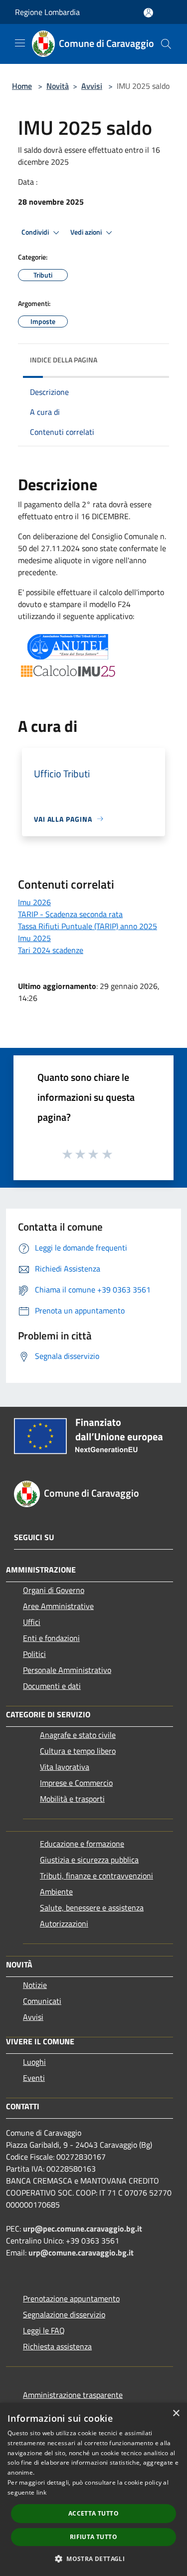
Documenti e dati (52, 1686)
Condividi (36, 232)
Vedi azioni (87, 232)
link (41, 2492)
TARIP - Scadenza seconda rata (70, 914)
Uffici (32, 1622)
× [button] (176, 2414)
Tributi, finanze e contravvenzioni (96, 1876)
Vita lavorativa (65, 1767)
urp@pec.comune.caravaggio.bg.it (83, 2229)
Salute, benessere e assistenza (92, 1908)
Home (22, 86)
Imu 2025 (34, 938)
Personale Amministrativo (67, 1670)
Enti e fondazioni (51, 1638)
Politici (34, 1654)
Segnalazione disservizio (64, 2314)
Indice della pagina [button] (64, 360)
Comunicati (42, 2001)
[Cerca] (166, 44)
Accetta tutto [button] (93, 2513)
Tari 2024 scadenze (51, 950)
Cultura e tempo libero (78, 1751)
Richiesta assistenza (57, 2346)
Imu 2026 (34, 902)
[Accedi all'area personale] (148, 13)
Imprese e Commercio (76, 1783)
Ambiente (56, 1892)
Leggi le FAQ (44, 2330)
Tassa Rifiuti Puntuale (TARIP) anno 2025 (88, 926)
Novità (58, 86)
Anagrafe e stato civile (78, 1735)
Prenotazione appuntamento (71, 2298)
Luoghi (34, 2062)
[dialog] (93, 2489)
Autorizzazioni (64, 1924)
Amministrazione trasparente (73, 2395)
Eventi (34, 2078)
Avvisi (92, 86)
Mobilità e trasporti (72, 1799)
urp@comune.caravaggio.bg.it (81, 2253)
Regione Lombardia (47, 12)
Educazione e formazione (82, 1844)
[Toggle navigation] (20, 43)
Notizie (35, 1985)
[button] (93, 2559)
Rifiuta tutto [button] (93, 2537)
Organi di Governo (54, 1590)
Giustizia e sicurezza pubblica (89, 1860)
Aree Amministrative (58, 1606)
